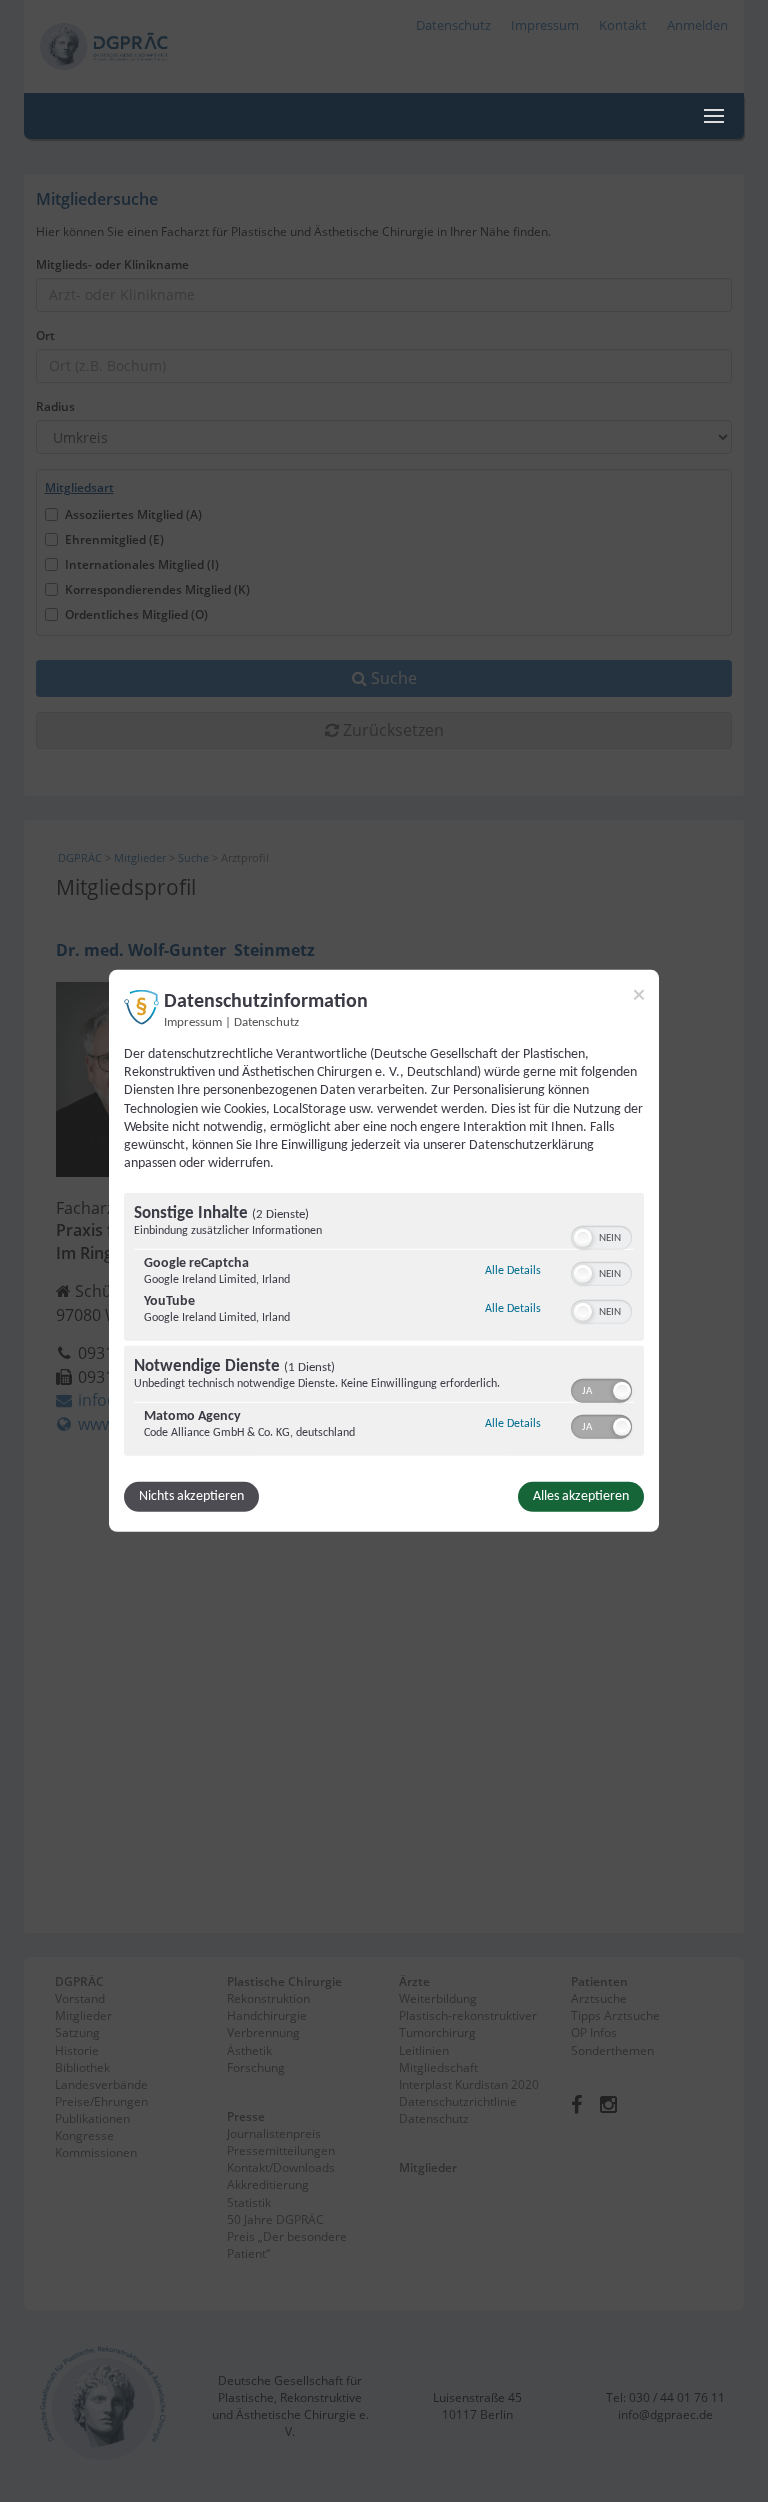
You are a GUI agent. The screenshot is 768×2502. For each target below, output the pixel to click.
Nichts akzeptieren (191, 1496)
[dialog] (384, 1251)
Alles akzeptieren (581, 1496)
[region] (384, 1327)
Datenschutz (266, 1023)
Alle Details (513, 1270)
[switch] (601, 1236)
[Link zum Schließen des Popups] (639, 995)
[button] (583, 1238)
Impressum (193, 1023)
